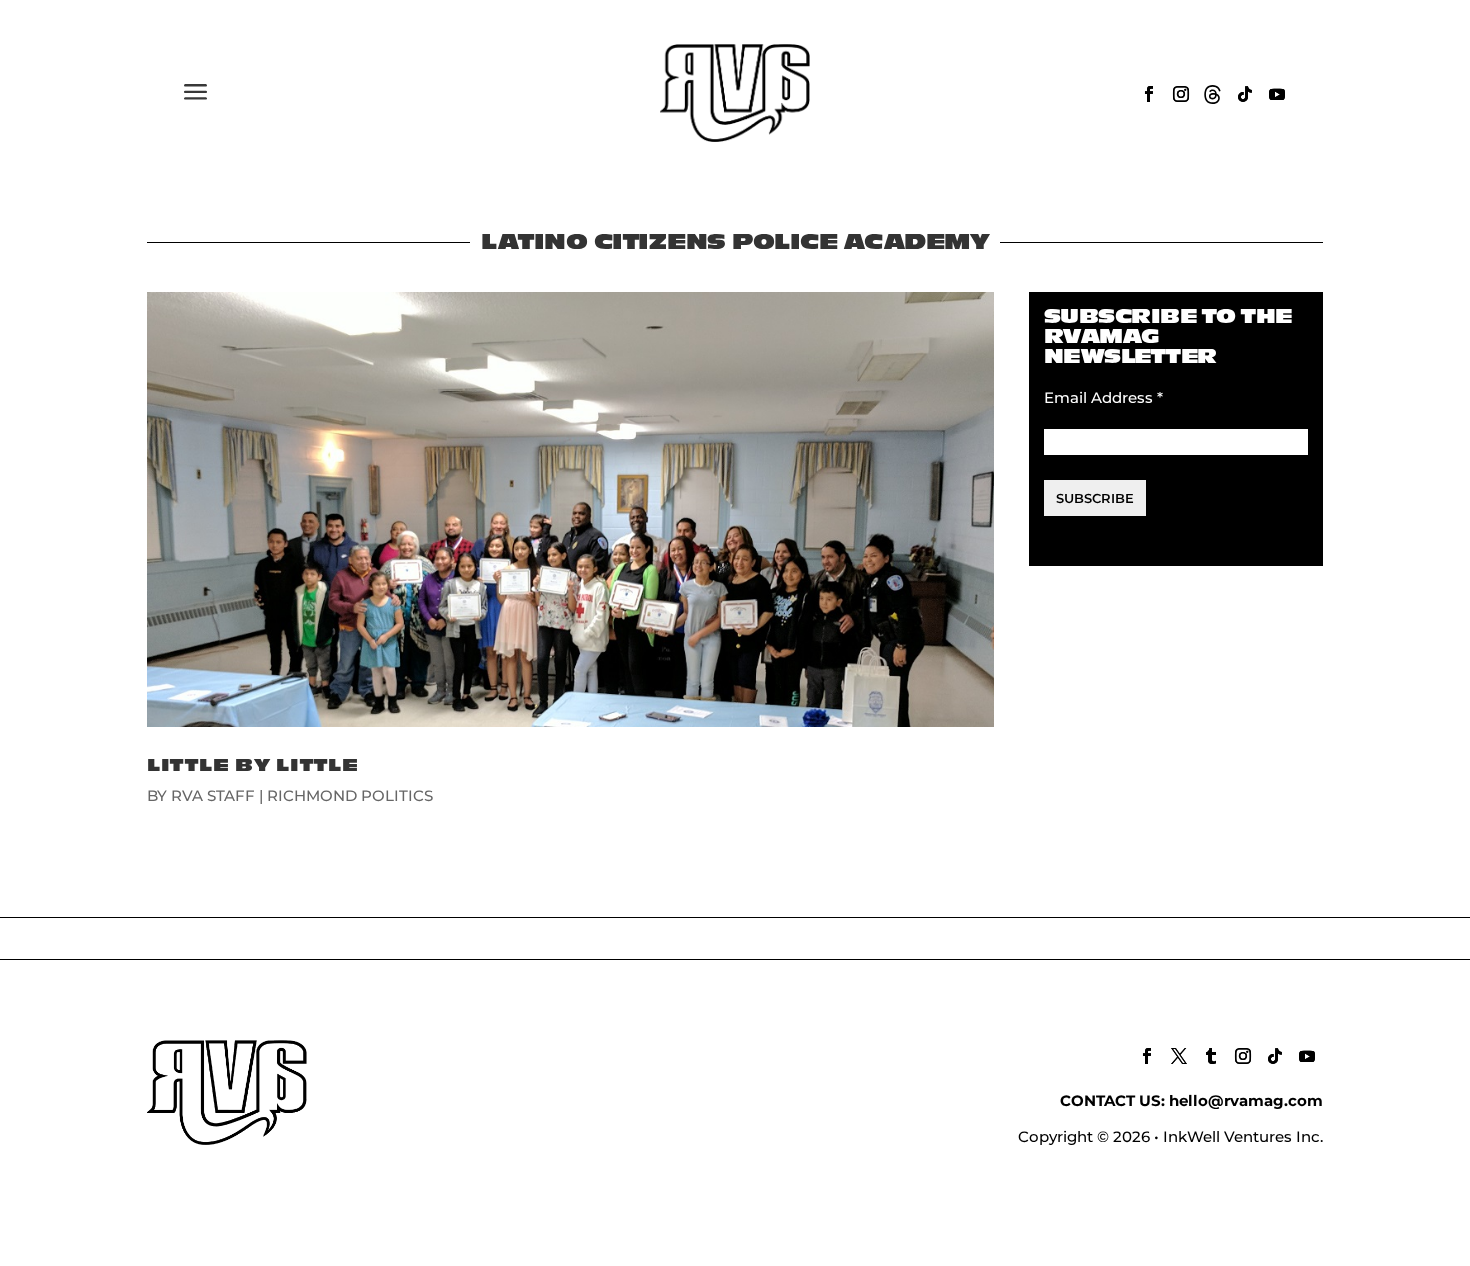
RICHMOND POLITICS (350, 795)
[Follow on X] (1179, 1056)
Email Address (1103, 397)
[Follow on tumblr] (1211, 1056)
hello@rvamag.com (1246, 1100)
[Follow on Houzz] (1213, 94)
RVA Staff (213, 795)
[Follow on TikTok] (1245, 94)
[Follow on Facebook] (1149, 94)
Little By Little (253, 765)
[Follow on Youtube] (1277, 94)
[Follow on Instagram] (1181, 94)
